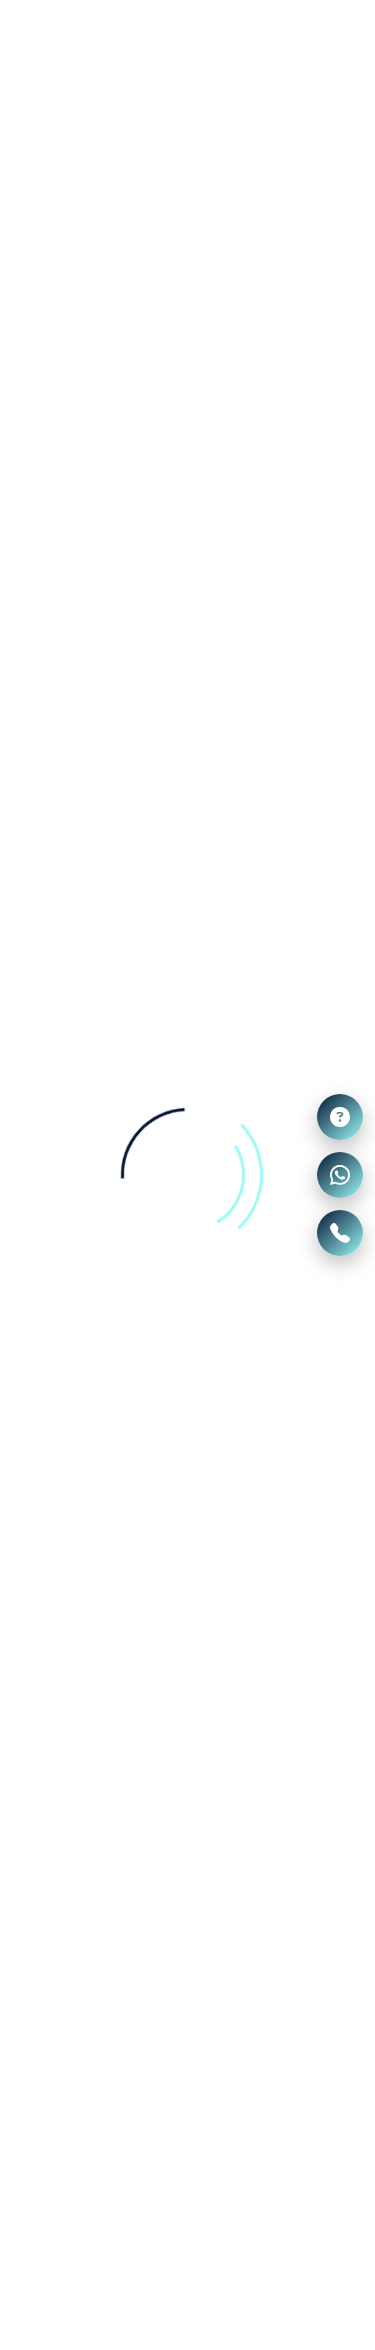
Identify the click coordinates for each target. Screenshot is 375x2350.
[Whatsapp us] (340, 1175)
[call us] (340, 1233)
